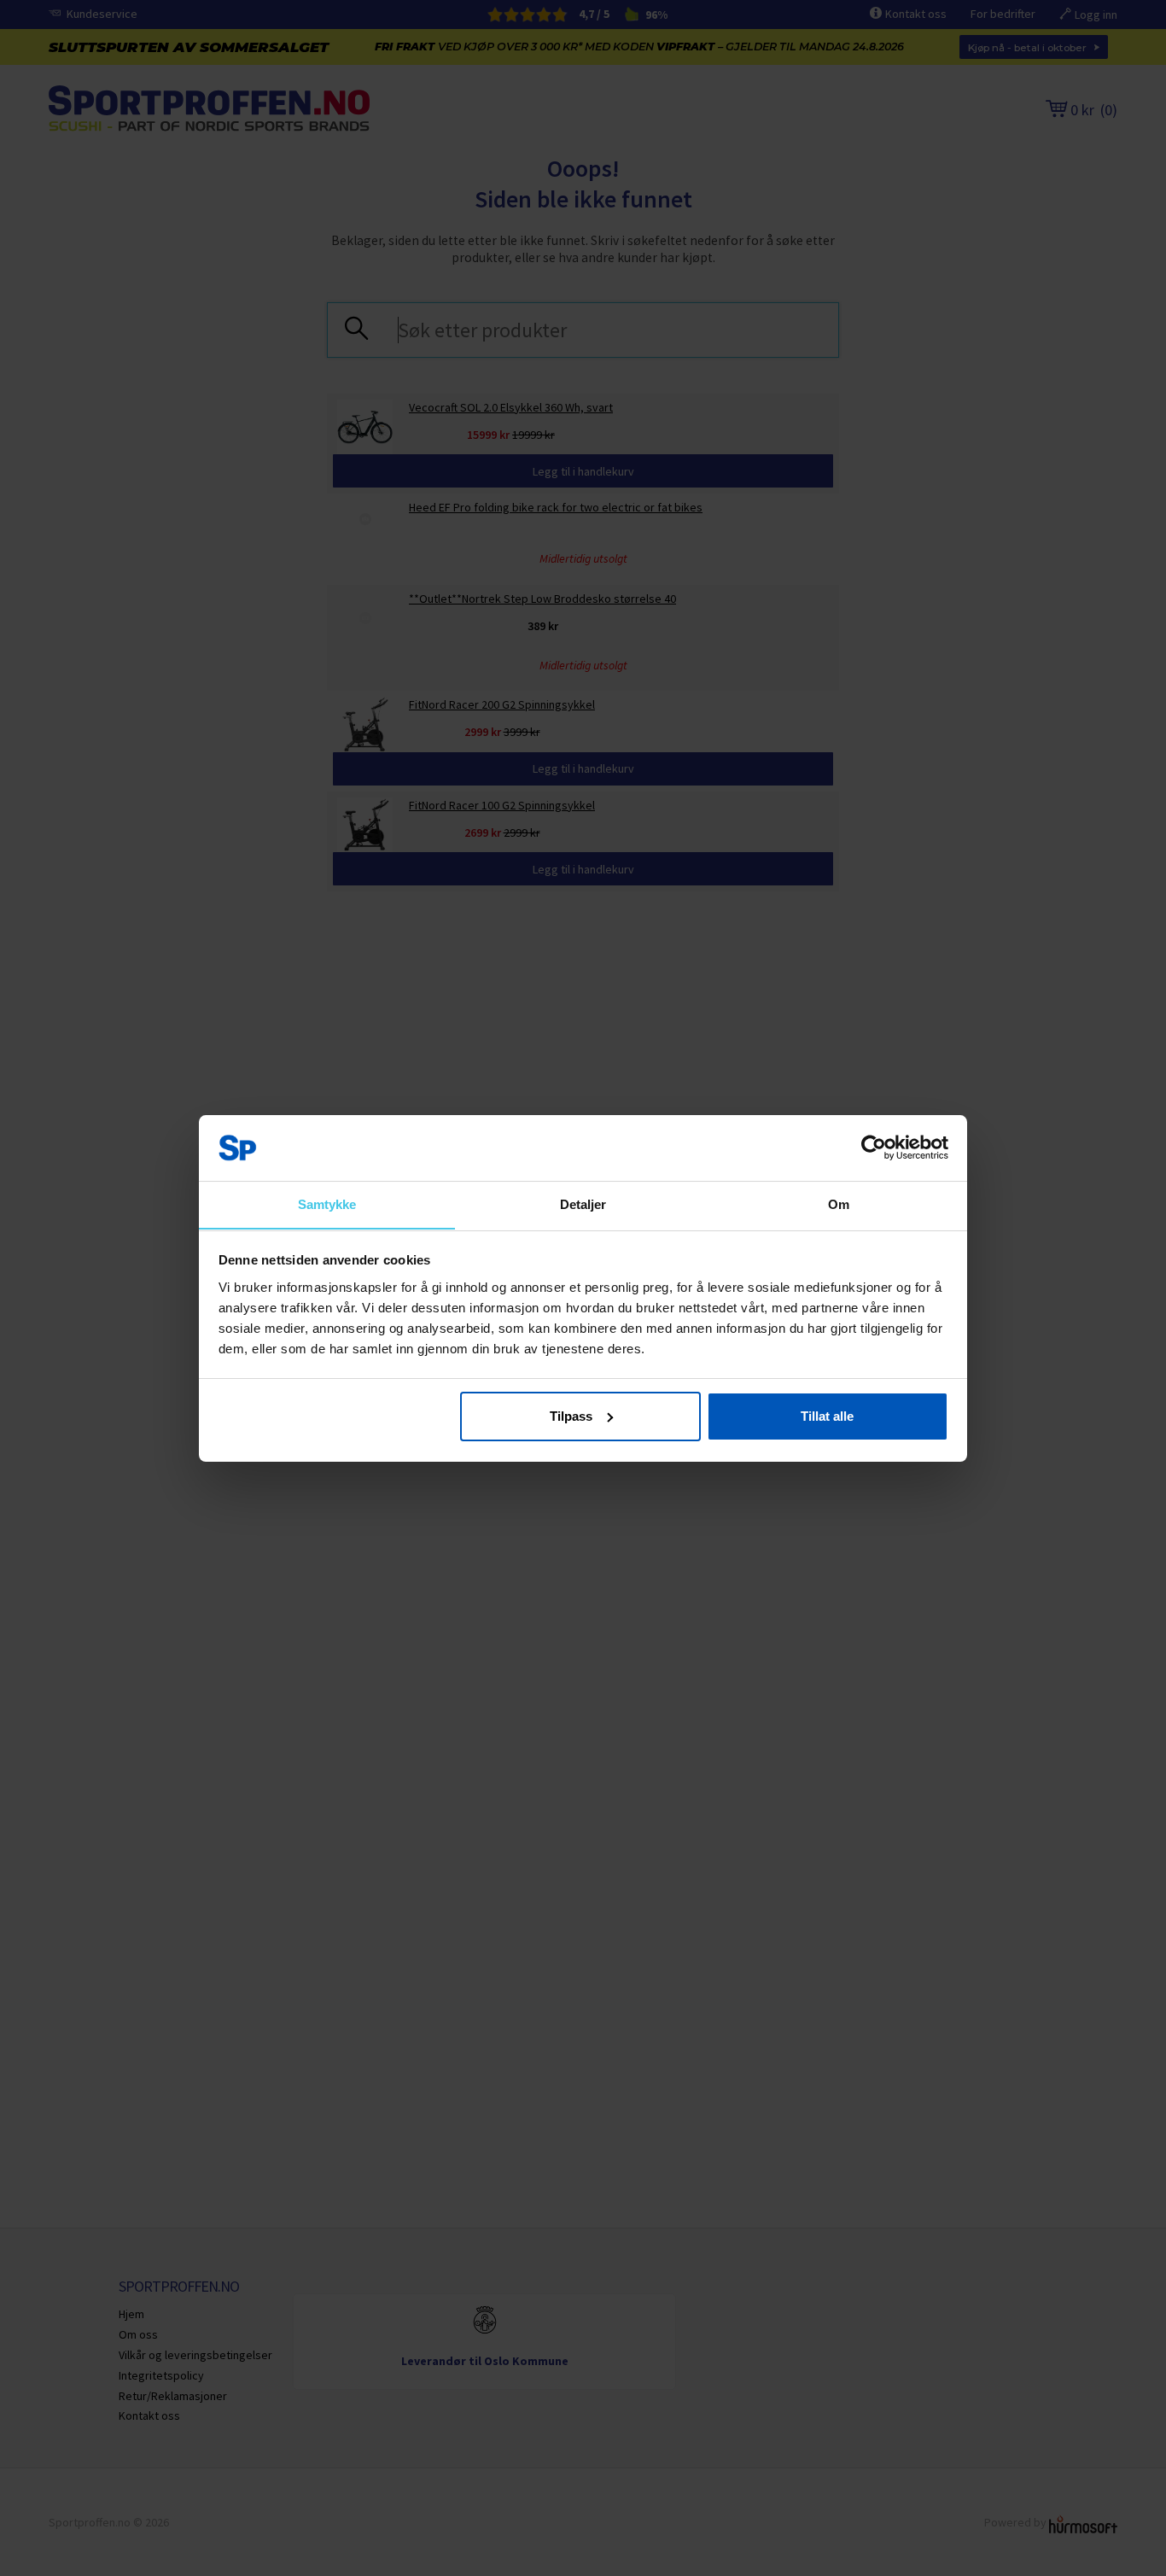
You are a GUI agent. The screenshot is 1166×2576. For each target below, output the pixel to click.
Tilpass (571, 1416)
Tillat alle (827, 1416)
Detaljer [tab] (583, 1203)
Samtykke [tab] (327, 1203)
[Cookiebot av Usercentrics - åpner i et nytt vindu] (874, 1148)
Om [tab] (839, 1203)
